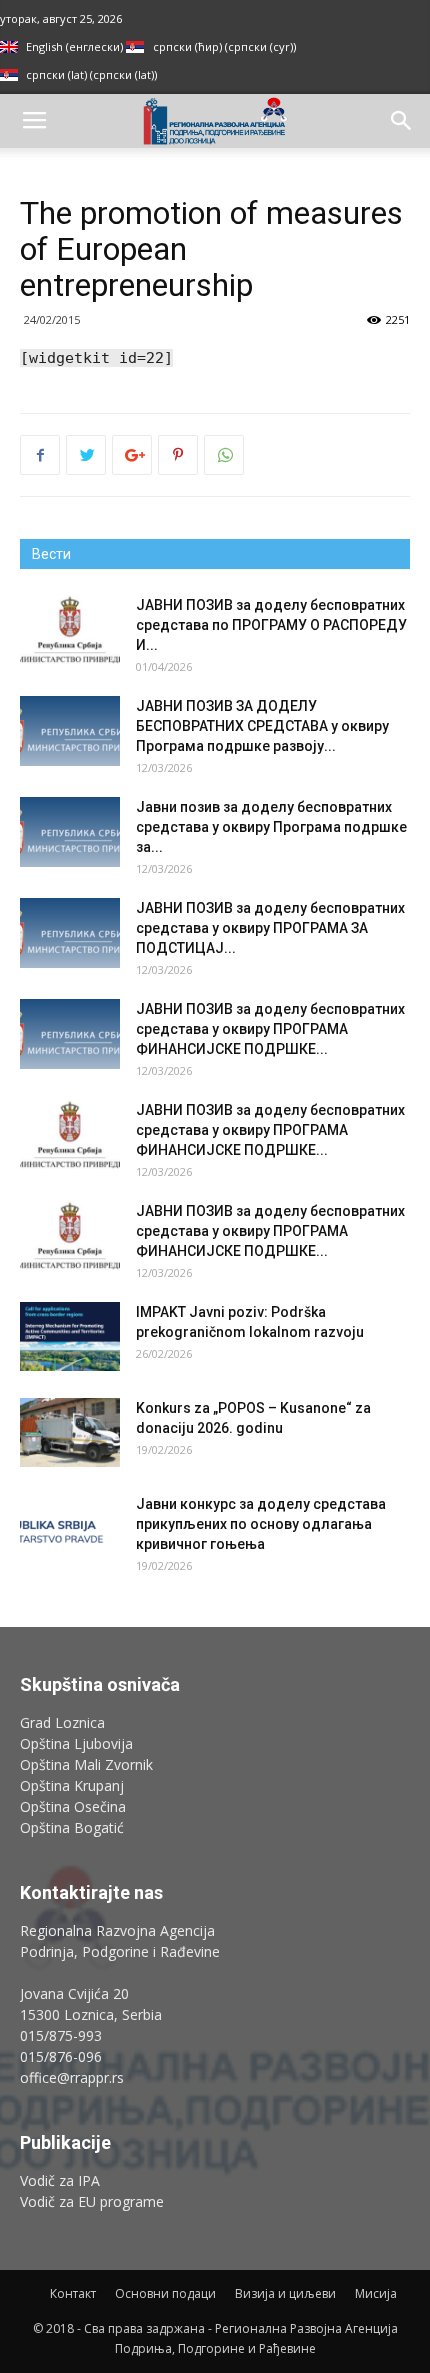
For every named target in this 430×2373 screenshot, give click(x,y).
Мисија (376, 2293)
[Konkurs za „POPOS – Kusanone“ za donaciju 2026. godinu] (70, 1432)
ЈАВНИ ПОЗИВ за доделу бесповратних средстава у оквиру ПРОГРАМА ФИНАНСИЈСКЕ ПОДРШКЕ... (270, 1029)
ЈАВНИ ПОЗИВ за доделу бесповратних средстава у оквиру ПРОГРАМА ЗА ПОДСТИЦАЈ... (270, 928)
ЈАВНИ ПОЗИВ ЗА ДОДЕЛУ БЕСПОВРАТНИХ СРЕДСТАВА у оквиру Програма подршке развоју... (262, 726)
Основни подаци (165, 2293)
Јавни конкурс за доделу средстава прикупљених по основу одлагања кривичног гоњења (261, 1524)
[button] (402, 121)
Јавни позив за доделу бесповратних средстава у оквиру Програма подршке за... (271, 827)
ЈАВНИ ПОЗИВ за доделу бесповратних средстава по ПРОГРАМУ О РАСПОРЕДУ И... (271, 625)
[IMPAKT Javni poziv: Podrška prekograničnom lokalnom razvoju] (70, 1336)
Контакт (73, 2293)
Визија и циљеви (285, 2293)
